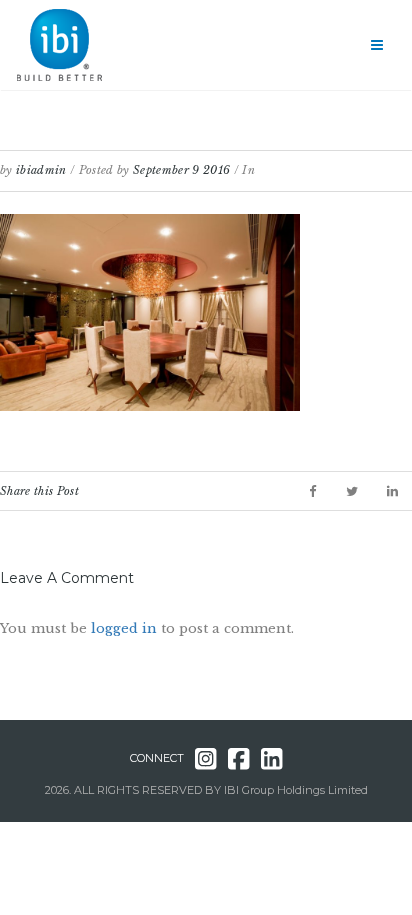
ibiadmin (41, 170)
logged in (124, 628)
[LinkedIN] (392, 491)
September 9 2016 (181, 170)
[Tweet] (352, 491)
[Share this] (312, 491)
